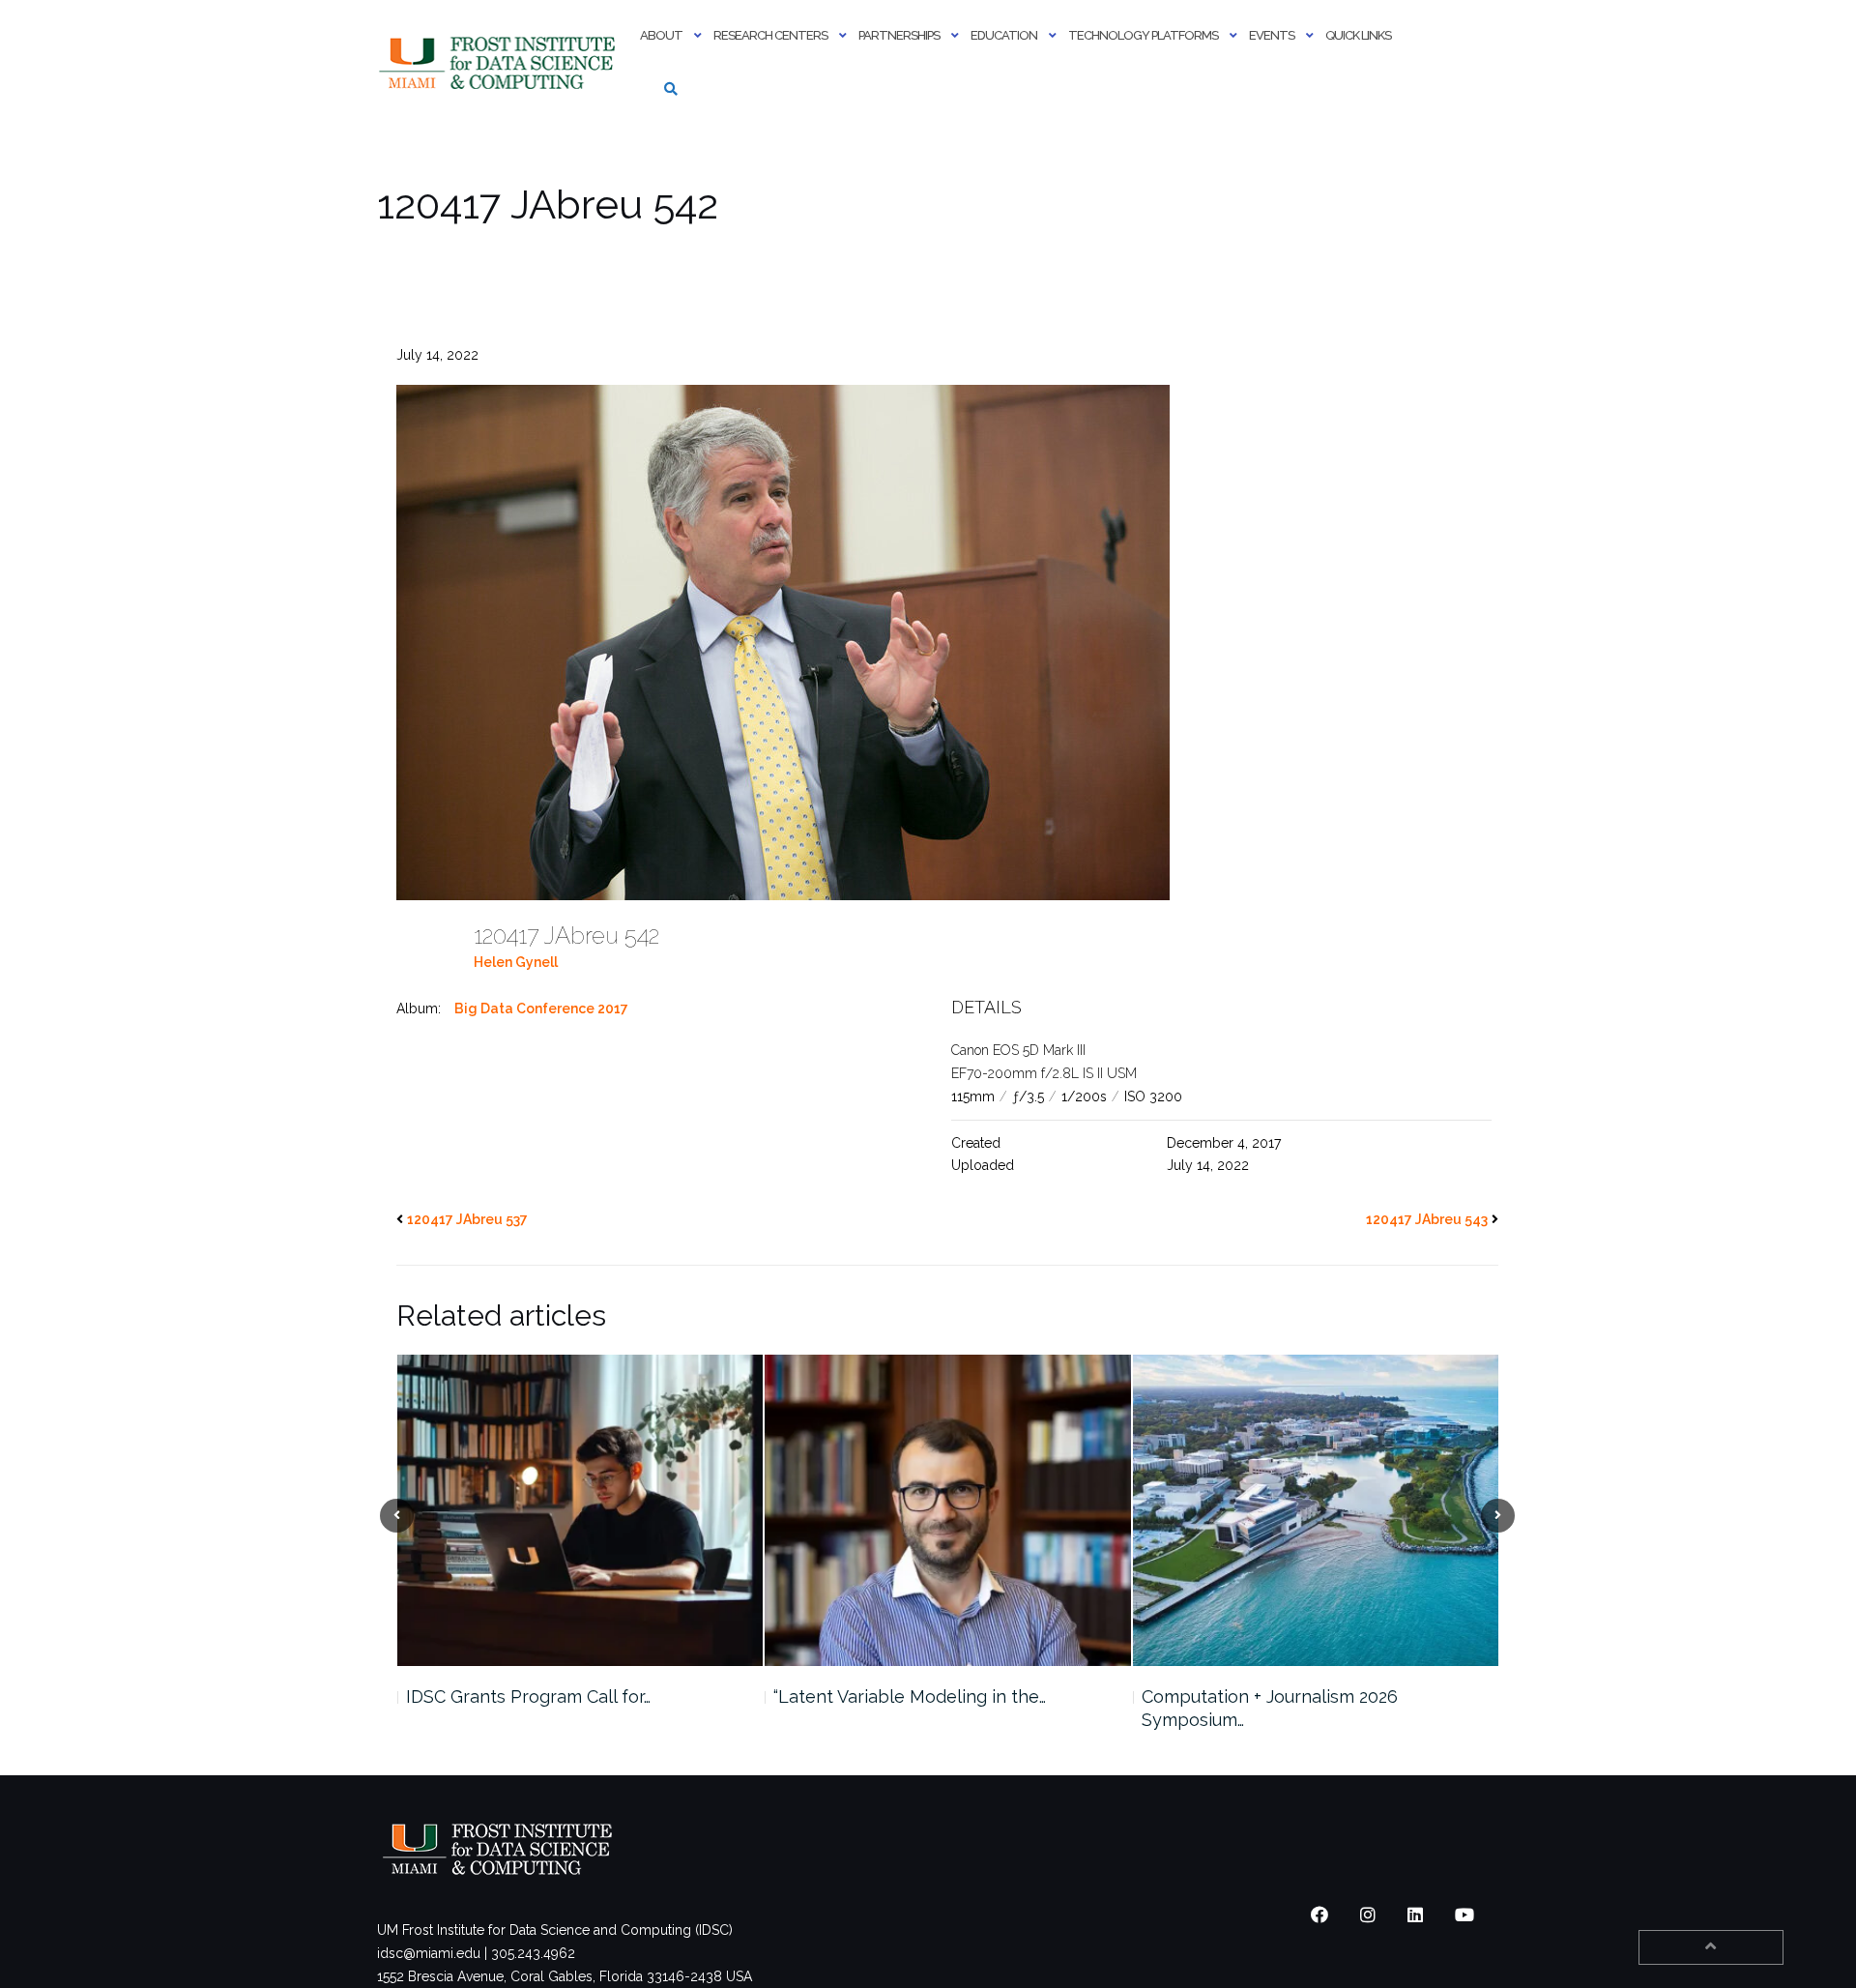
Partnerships (899, 35)
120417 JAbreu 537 (467, 1219)
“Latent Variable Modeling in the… (541, 1696)
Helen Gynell (516, 962)
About (661, 35)
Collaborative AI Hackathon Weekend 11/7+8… (1297, 1708)
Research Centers (770, 35)
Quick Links (1358, 35)
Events (1272, 35)
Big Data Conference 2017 (541, 1009)
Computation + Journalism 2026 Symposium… (901, 1708)
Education (1004, 35)
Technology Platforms (1143, 35)
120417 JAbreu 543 (1427, 1219)
